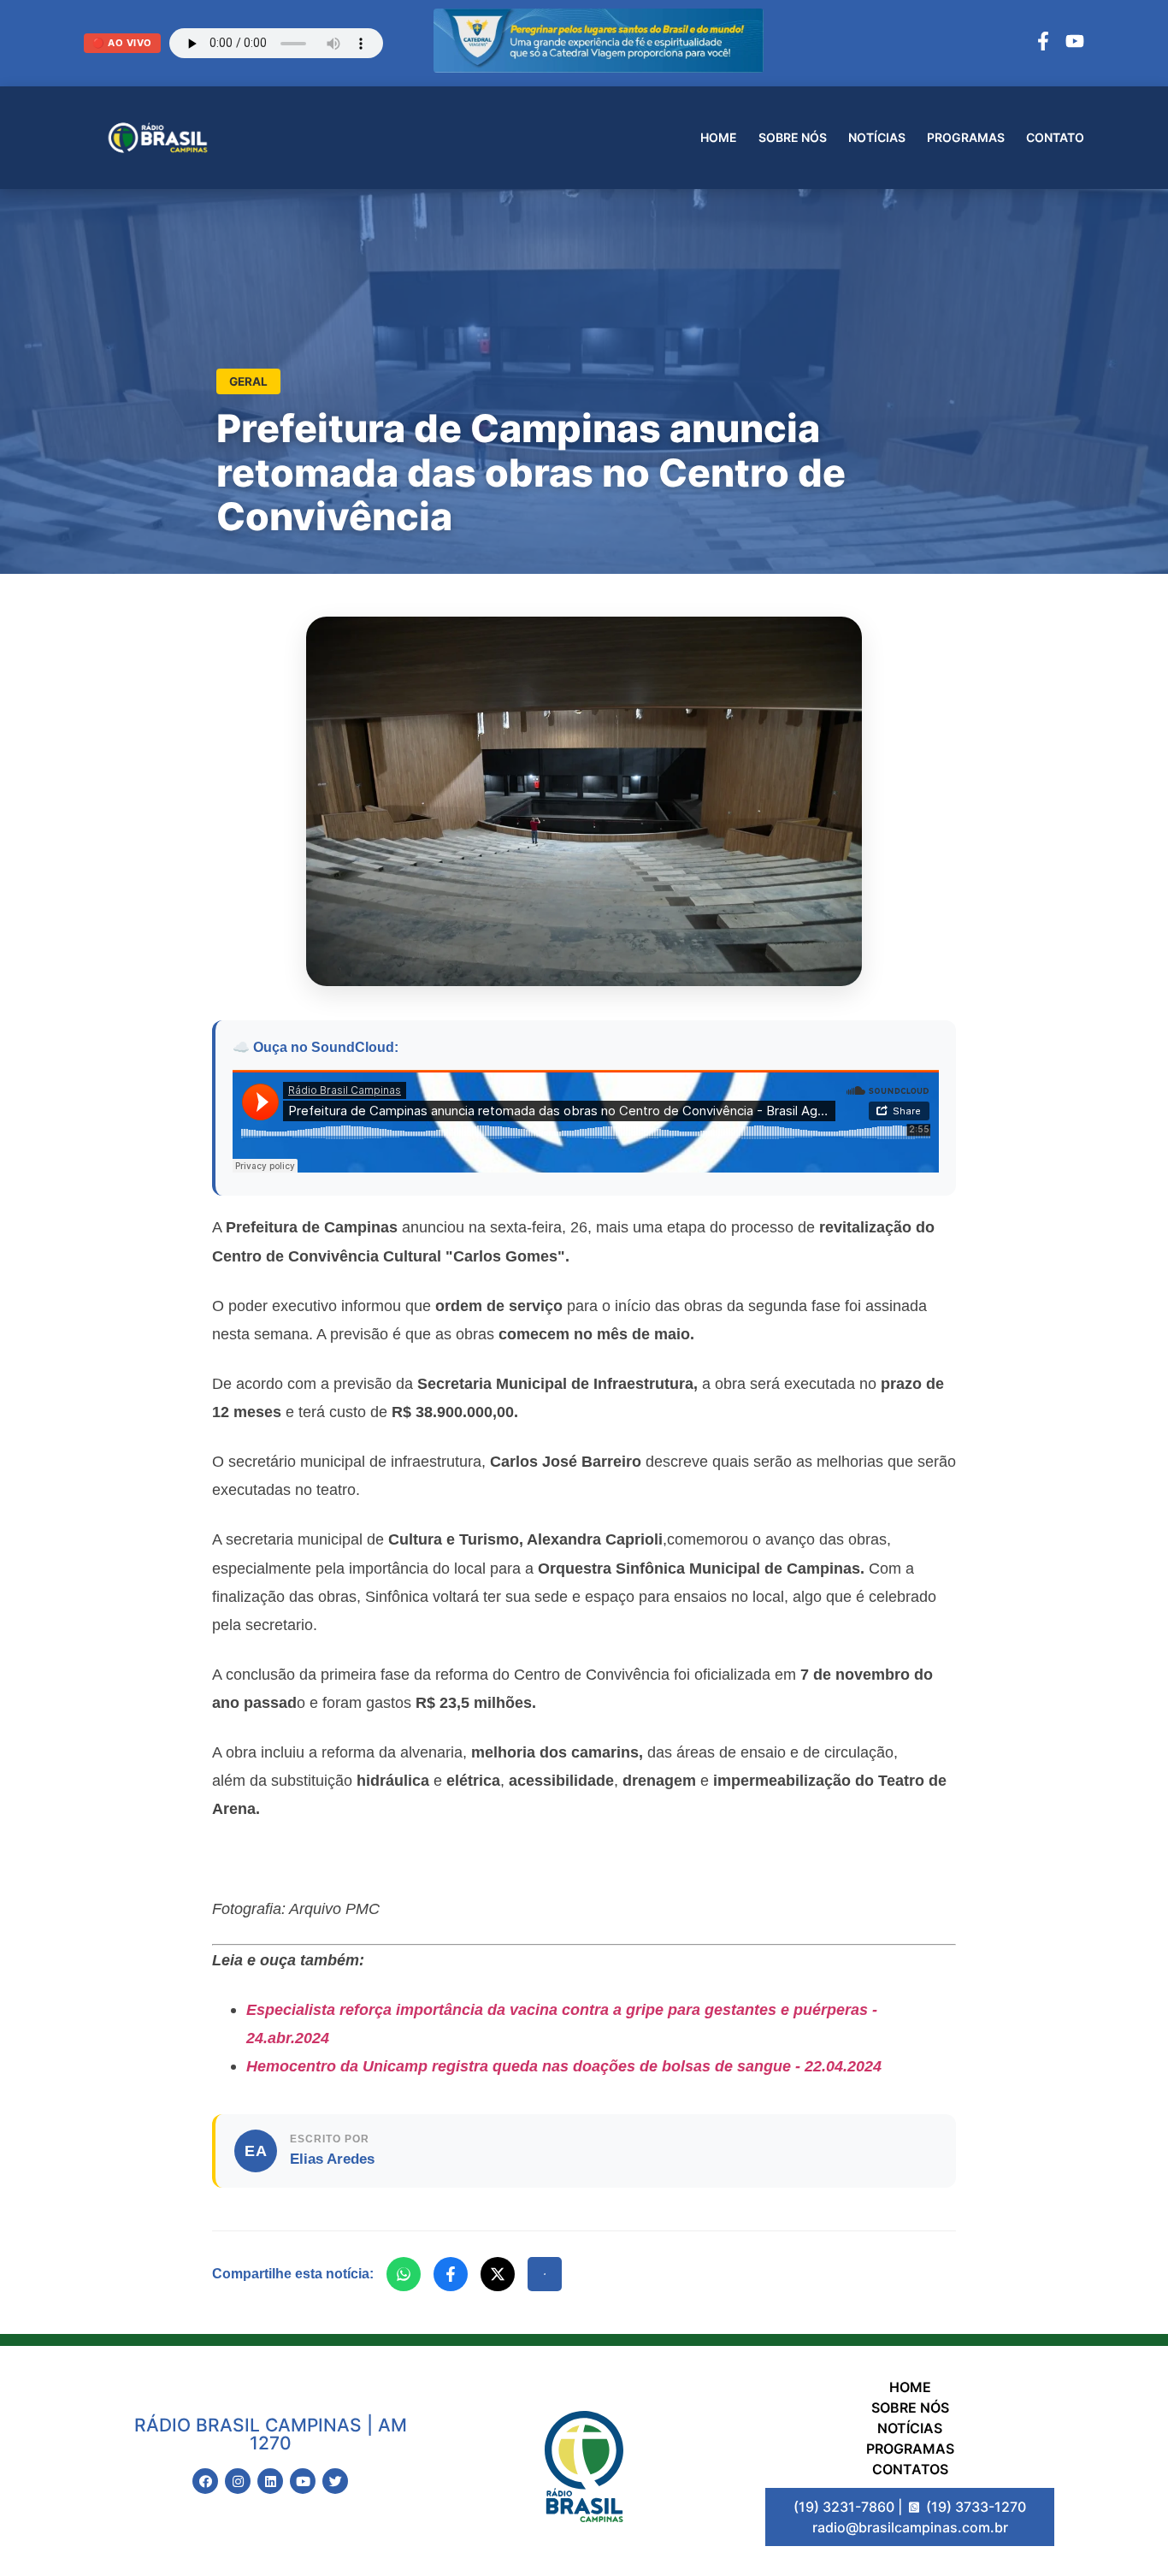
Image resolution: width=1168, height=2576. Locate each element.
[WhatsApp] (404, 2274)
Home (719, 137)
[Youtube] (303, 2481)
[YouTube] (1075, 44)
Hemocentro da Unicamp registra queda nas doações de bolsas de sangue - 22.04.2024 (564, 2066)
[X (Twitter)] (498, 2274)
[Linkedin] (270, 2481)
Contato (1055, 137)
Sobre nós (793, 137)
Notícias (877, 137)
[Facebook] (1043, 44)
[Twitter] (335, 2481)
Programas (966, 137)
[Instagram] (238, 2481)
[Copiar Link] (545, 2274)
